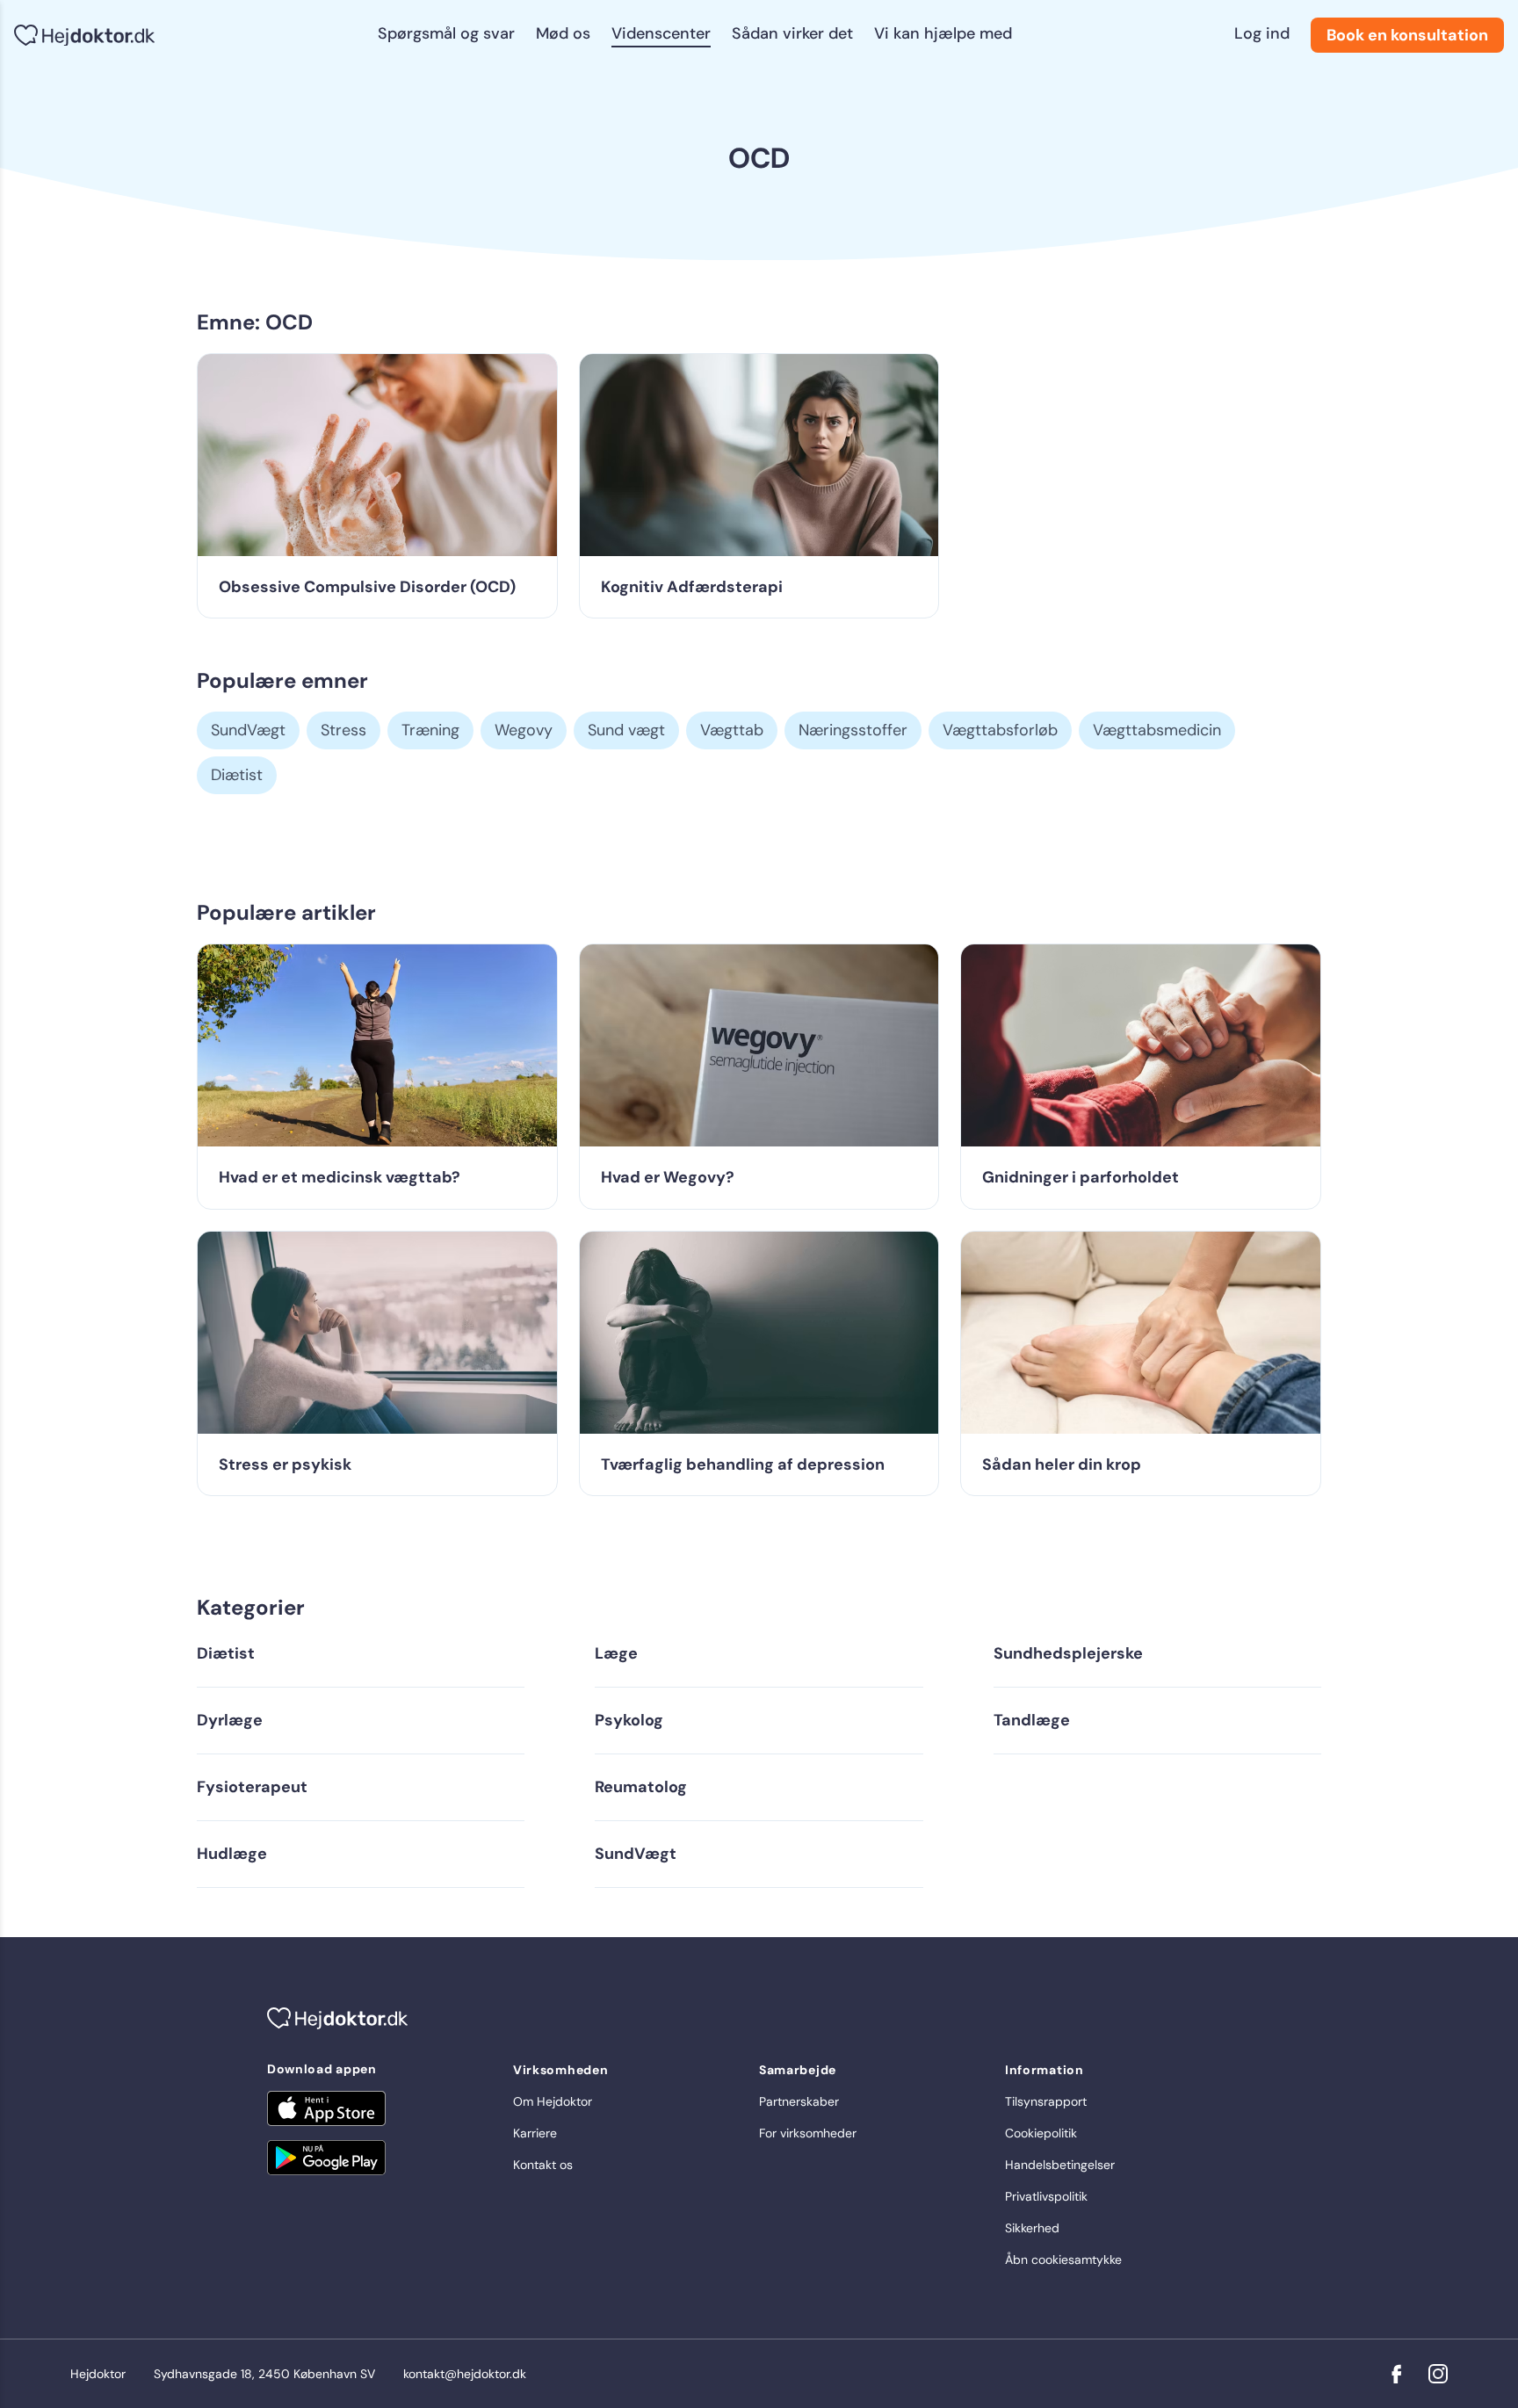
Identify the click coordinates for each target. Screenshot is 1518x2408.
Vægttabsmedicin (1157, 730)
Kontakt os (543, 2165)
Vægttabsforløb (1000, 730)
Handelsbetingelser (1060, 2165)
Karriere (535, 2133)
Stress (343, 730)
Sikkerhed (1032, 2228)
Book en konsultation (1407, 35)
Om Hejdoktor (553, 2101)
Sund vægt (626, 730)
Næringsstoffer (853, 730)
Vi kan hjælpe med (943, 33)
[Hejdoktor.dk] (84, 36)
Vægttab (732, 730)
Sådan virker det (792, 33)
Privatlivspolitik (1046, 2196)
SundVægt (248, 730)
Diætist (237, 775)
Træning (430, 730)
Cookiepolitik (1041, 2133)
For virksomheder (808, 2133)
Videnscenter (661, 33)
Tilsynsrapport (1046, 2101)
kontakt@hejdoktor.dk (465, 2374)
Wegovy (524, 730)
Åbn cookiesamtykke (1063, 2260)
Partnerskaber (799, 2101)
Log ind (1262, 33)
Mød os (563, 33)
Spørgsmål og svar (446, 33)
